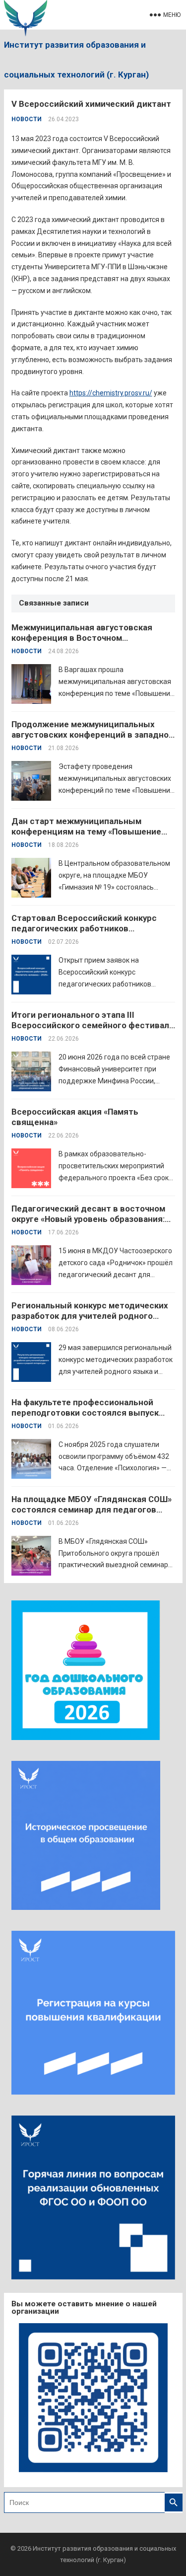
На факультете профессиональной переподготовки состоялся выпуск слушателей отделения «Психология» (89, 1413)
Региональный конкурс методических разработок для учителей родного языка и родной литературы (90, 1316)
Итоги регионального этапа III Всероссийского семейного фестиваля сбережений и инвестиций (93, 1025)
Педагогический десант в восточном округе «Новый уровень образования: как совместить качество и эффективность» (88, 1224)
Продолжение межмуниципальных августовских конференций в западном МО (93, 735)
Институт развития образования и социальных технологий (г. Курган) (76, 60)
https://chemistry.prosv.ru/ (111, 393)
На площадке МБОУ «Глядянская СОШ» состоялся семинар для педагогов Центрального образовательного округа (92, 1515)
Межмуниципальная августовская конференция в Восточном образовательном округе (82, 638)
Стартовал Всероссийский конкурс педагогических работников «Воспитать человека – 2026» (84, 928)
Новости (27, 119)
